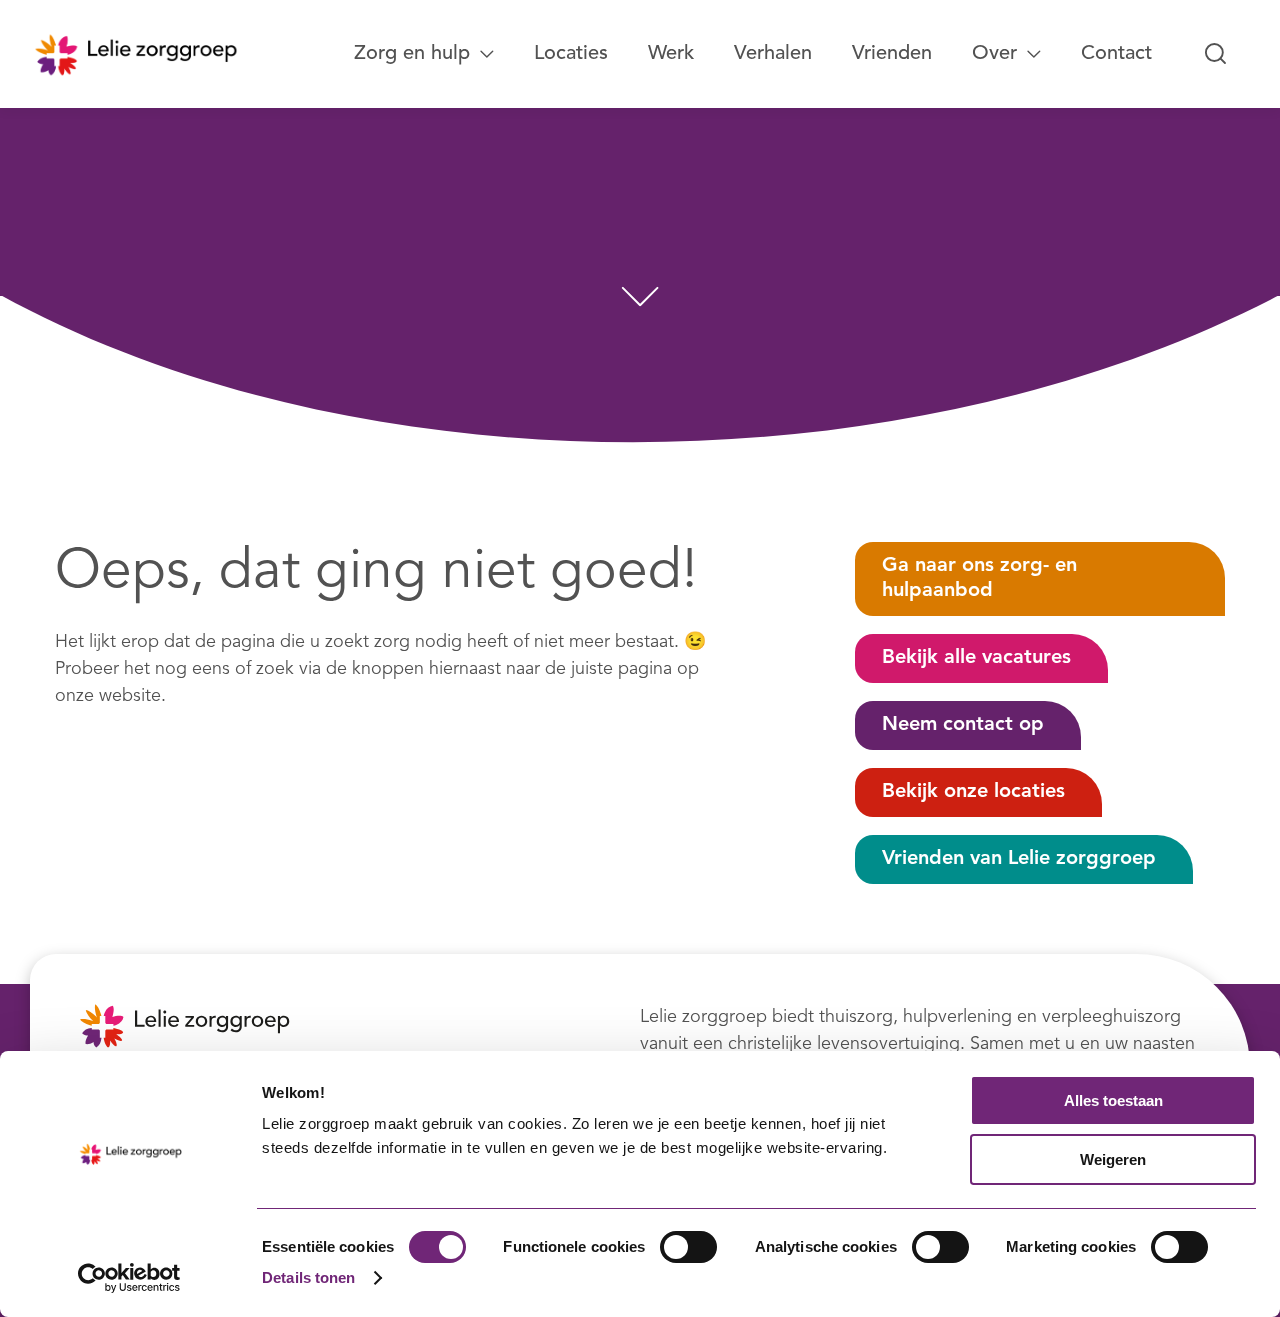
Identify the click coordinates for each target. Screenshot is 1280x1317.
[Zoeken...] (1216, 54)
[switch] (688, 1247)
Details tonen (308, 1277)
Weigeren (1113, 1159)
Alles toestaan (1113, 1100)
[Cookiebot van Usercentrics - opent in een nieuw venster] (129, 1278)
